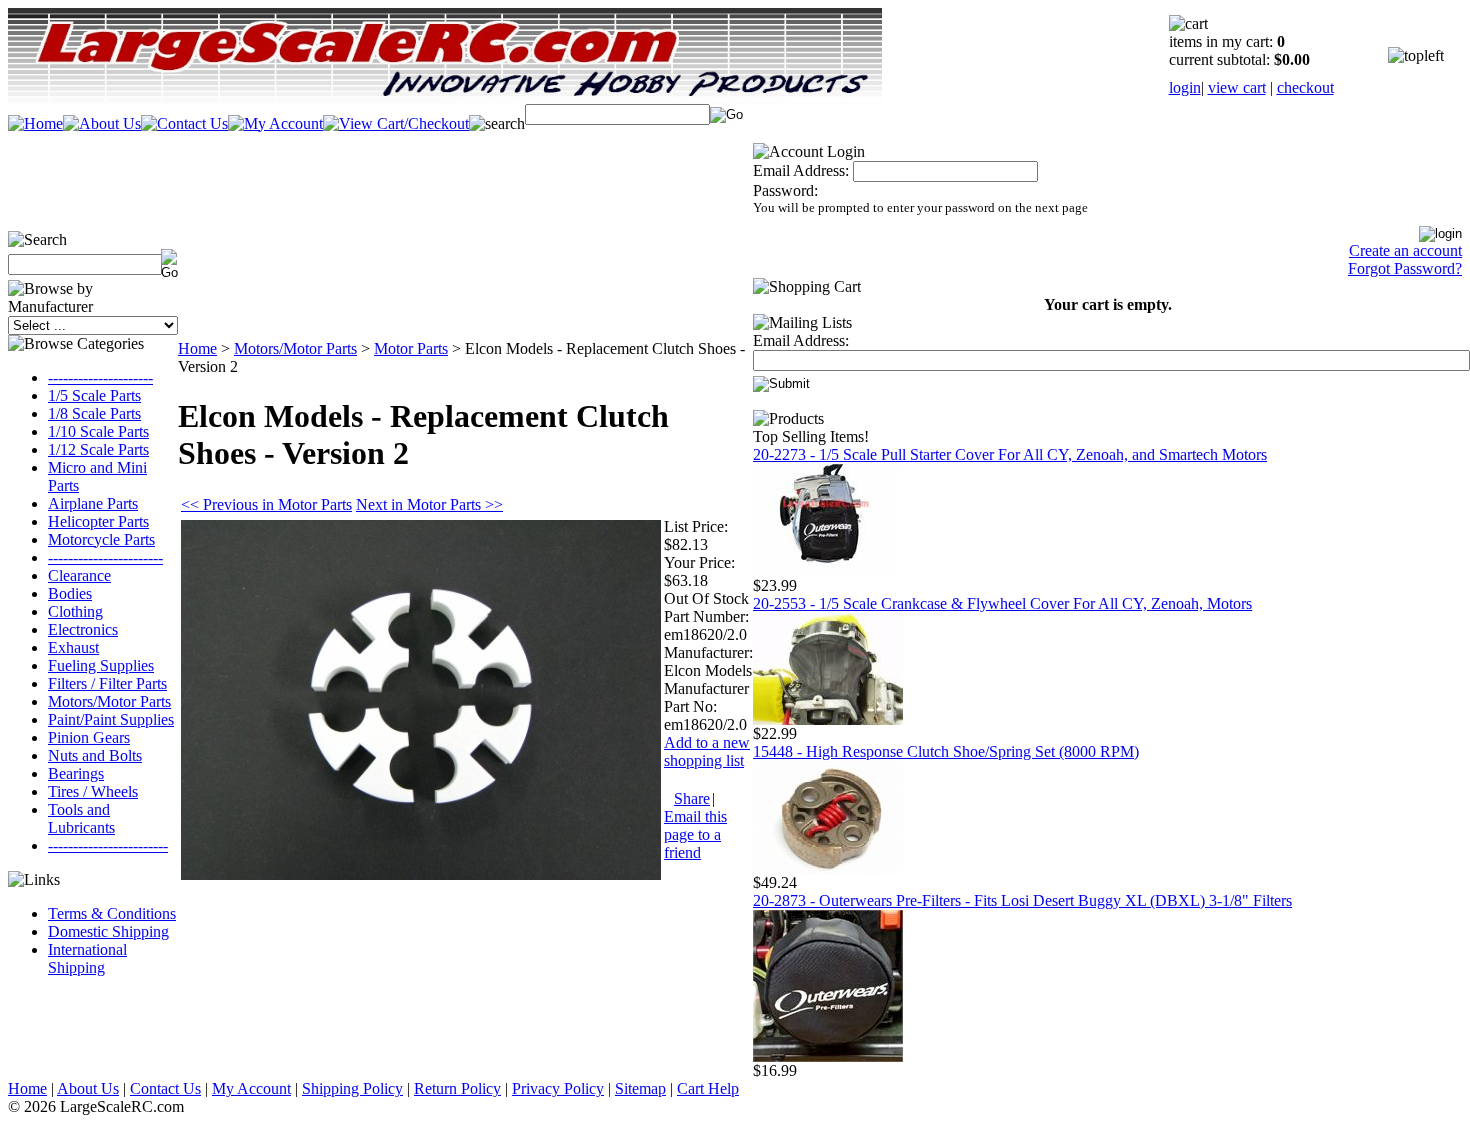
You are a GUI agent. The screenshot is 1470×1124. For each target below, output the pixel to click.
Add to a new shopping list (707, 751)
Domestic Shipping (108, 931)
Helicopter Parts (98, 521)
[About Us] (102, 123)
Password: (785, 190)
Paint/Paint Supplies (111, 719)
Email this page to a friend (695, 834)
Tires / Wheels (93, 791)
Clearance (79, 575)
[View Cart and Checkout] (396, 123)
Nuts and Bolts (95, 755)
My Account (251, 1088)
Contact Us (165, 1088)
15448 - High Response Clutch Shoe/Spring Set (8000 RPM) (946, 751)
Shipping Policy (352, 1088)
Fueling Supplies (101, 665)
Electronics (83, 629)
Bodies (70, 593)
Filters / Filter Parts (107, 683)
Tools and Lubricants (81, 818)
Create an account (1405, 250)
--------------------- (100, 377)
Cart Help (708, 1088)
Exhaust (73, 647)
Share (692, 798)
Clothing (75, 611)
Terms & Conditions (112, 913)
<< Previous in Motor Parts (266, 504)
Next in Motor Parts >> (429, 504)
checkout (1305, 87)
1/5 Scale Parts (94, 395)
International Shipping (87, 958)
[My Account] (275, 123)
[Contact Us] (184, 123)
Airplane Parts (93, 503)
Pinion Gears (89, 737)
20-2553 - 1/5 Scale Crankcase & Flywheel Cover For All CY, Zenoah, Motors (1002, 603)
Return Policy (457, 1088)
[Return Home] (35, 123)
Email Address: (801, 170)
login (1185, 87)
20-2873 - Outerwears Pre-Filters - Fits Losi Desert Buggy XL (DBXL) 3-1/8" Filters (1022, 900)
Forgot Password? (1405, 268)
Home (197, 348)
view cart (1237, 87)
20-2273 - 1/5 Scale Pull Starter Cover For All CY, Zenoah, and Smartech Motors (1010, 454)
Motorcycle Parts (101, 539)
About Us (88, 1088)
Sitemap (640, 1088)
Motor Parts (411, 348)
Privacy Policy (558, 1088)
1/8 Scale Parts (94, 413)
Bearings (76, 773)
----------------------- (105, 557)
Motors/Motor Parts (109, 701)
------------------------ (108, 845)
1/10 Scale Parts (98, 431)
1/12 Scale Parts (98, 449)
